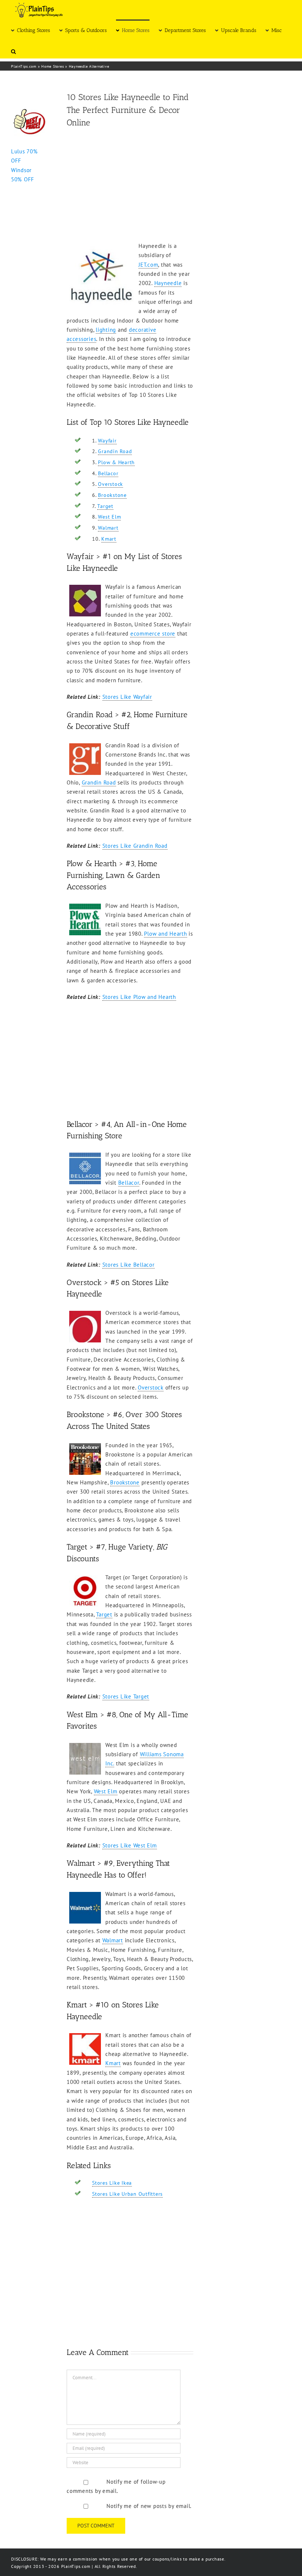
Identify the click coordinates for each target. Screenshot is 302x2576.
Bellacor (108, 473)
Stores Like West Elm (130, 1845)
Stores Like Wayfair (127, 697)
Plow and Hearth (165, 934)
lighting (106, 330)
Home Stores (52, 66)
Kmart (109, 539)
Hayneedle (168, 283)
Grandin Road (115, 451)
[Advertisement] (130, 186)
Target (105, 506)
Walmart (108, 528)
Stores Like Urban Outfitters (127, 2194)
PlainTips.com (24, 66)
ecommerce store (153, 634)
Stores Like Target (126, 1696)
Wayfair (107, 441)
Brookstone (112, 495)
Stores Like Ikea (112, 2183)
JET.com (148, 265)
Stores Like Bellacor (129, 1265)
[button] (13, 51)
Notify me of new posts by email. (149, 2506)
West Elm (109, 517)
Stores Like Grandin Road (135, 846)
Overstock (110, 484)
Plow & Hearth (116, 462)
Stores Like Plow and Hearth (139, 997)
